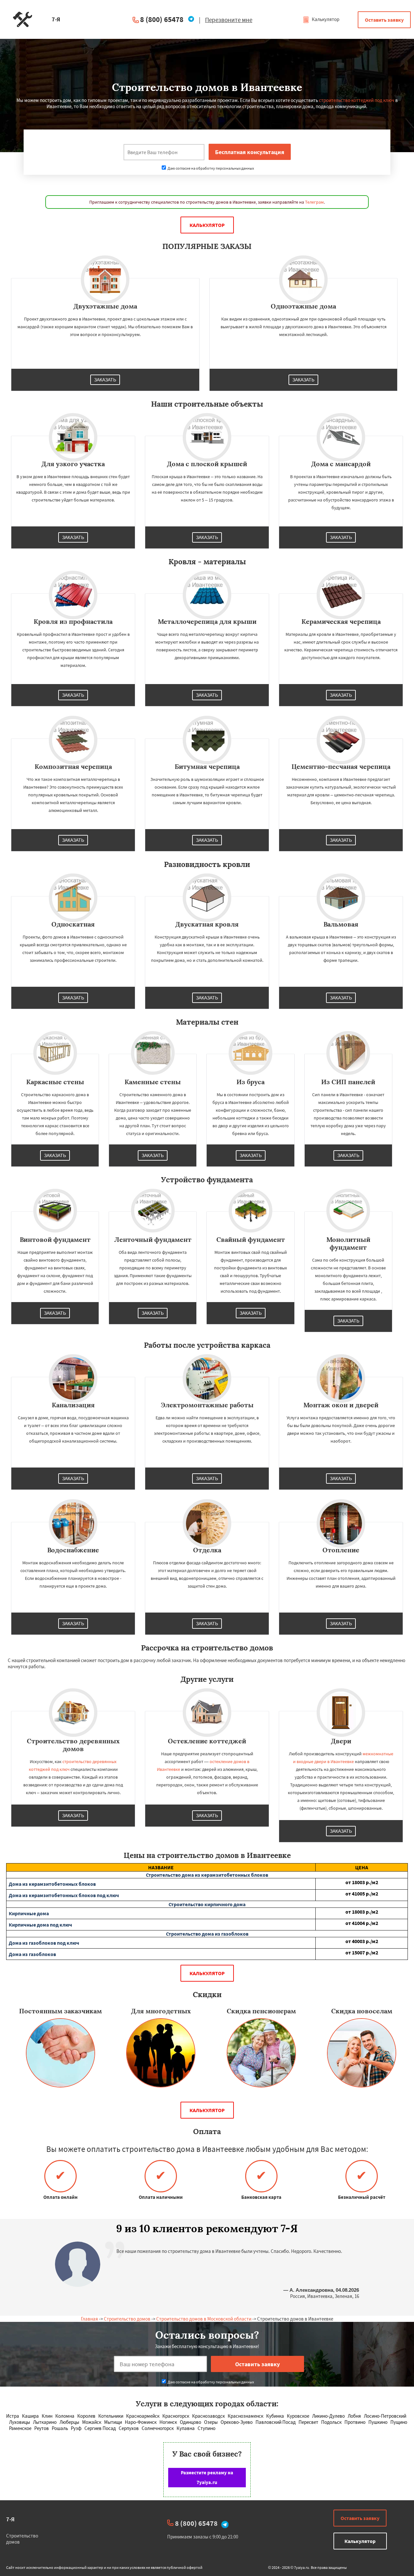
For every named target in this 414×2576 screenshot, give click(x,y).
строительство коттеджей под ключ (357, 100)
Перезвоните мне (229, 20)
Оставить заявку (384, 20)
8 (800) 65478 (162, 19)
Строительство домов (127, 2319)
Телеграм (314, 202)
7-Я (10, 2519)
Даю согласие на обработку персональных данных (210, 168)
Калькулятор (325, 19)
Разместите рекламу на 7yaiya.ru (207, 2477)
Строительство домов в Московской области (204, 2319)
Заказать (105, 380)
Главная (89, 2319)
